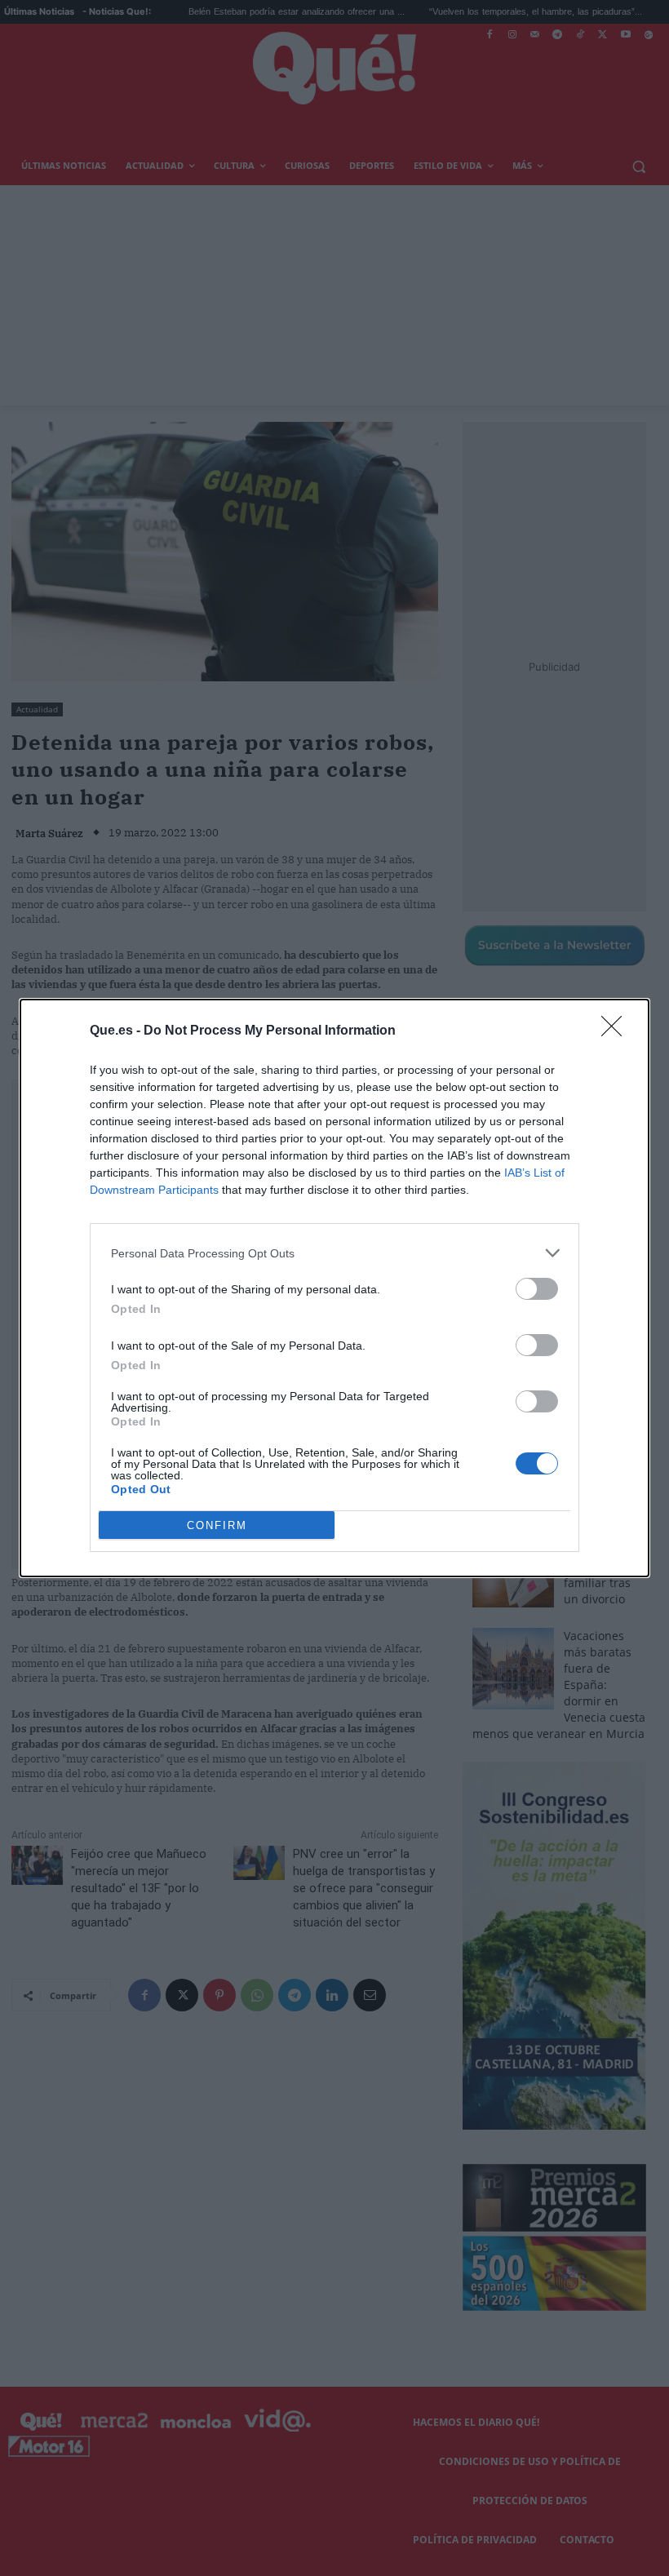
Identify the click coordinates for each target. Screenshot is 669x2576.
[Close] (617, 1031)
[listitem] (334, 1253)
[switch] (537, 1289)
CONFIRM (217, 1525)
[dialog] (334, 1288)
